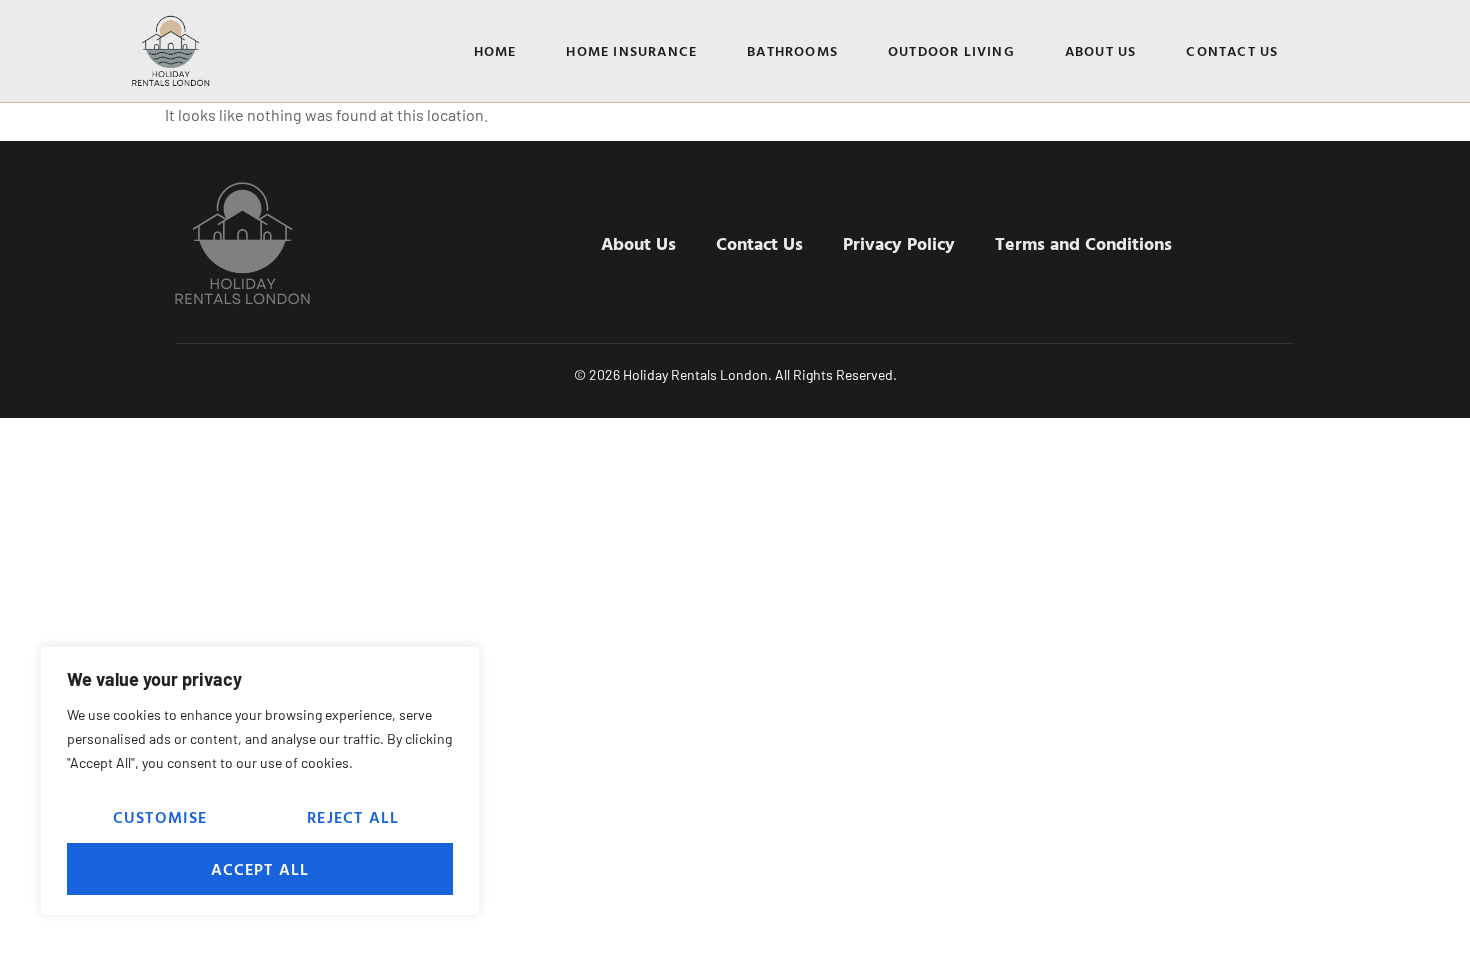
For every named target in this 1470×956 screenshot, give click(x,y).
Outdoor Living (951, 50)
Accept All (260, 869)
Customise (160, 817)
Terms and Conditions (1083, 243)
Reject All (353, 817)
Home (495, 50)
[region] (260, 781)
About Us (1101, 50)
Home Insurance (631, 50)
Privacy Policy (899, 243)
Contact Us (1232, 50)
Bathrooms (792, 50)
